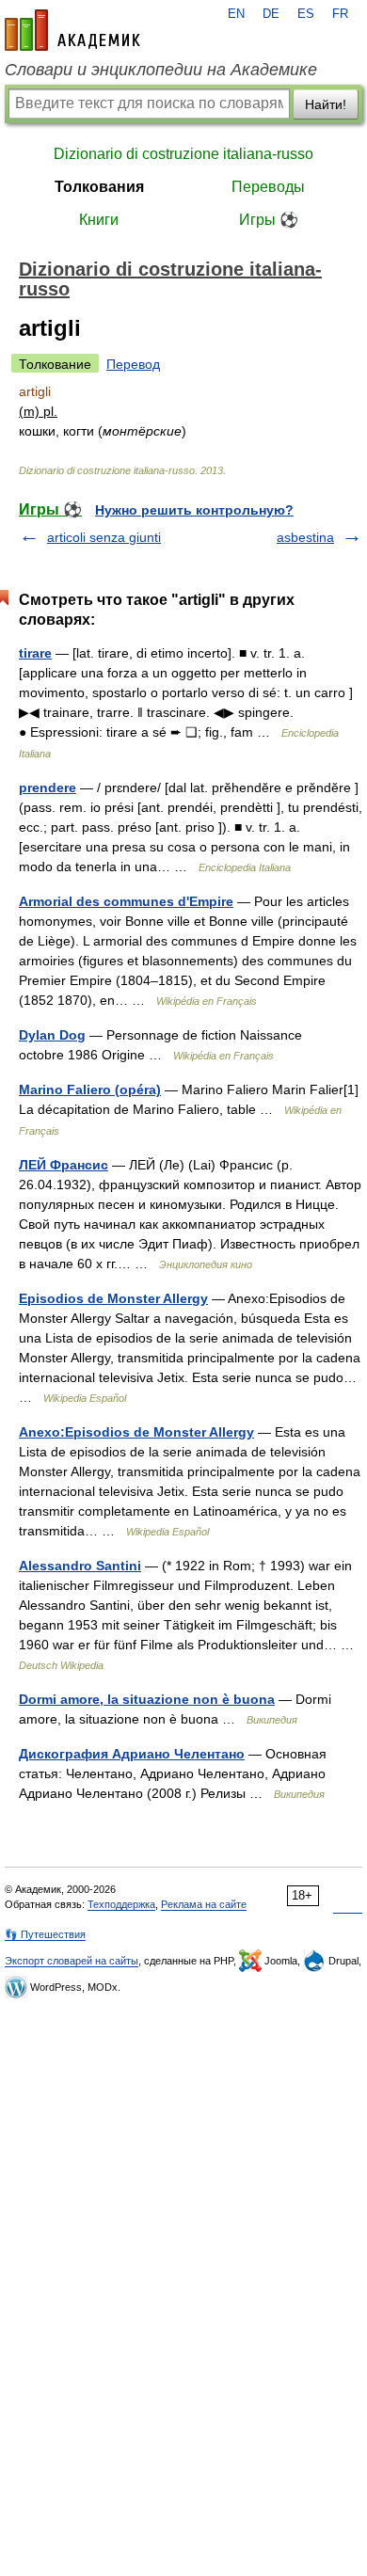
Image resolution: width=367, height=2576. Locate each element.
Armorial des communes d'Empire (126, 901)
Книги (99, 220)
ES (306, 14)
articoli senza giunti (104, 537)
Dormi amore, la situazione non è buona (147, 1699)
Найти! (326, 104)
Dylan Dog (52, 1035)
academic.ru (72, 30)
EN (236, 14)
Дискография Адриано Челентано (132, 1754)
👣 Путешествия (45, 1934)
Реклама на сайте (204, 1904)
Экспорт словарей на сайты (72, 1961)
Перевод (133, 364)
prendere (48, 787)
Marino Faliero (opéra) (90, 1089)
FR (340, 14)
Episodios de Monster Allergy (113, 1298)
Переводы (268, 187)
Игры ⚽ (269, 220)
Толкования (99, 187)
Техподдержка (121, 1904)
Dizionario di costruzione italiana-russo (183, 154)
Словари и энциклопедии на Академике (161, 70)
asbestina (305, 537)
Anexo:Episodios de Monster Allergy (136, 1432)
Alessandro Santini (80, 1566)
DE (271, 14)
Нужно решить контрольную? (194, 510)
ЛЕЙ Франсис (64, 1165)
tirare (35, 653)
